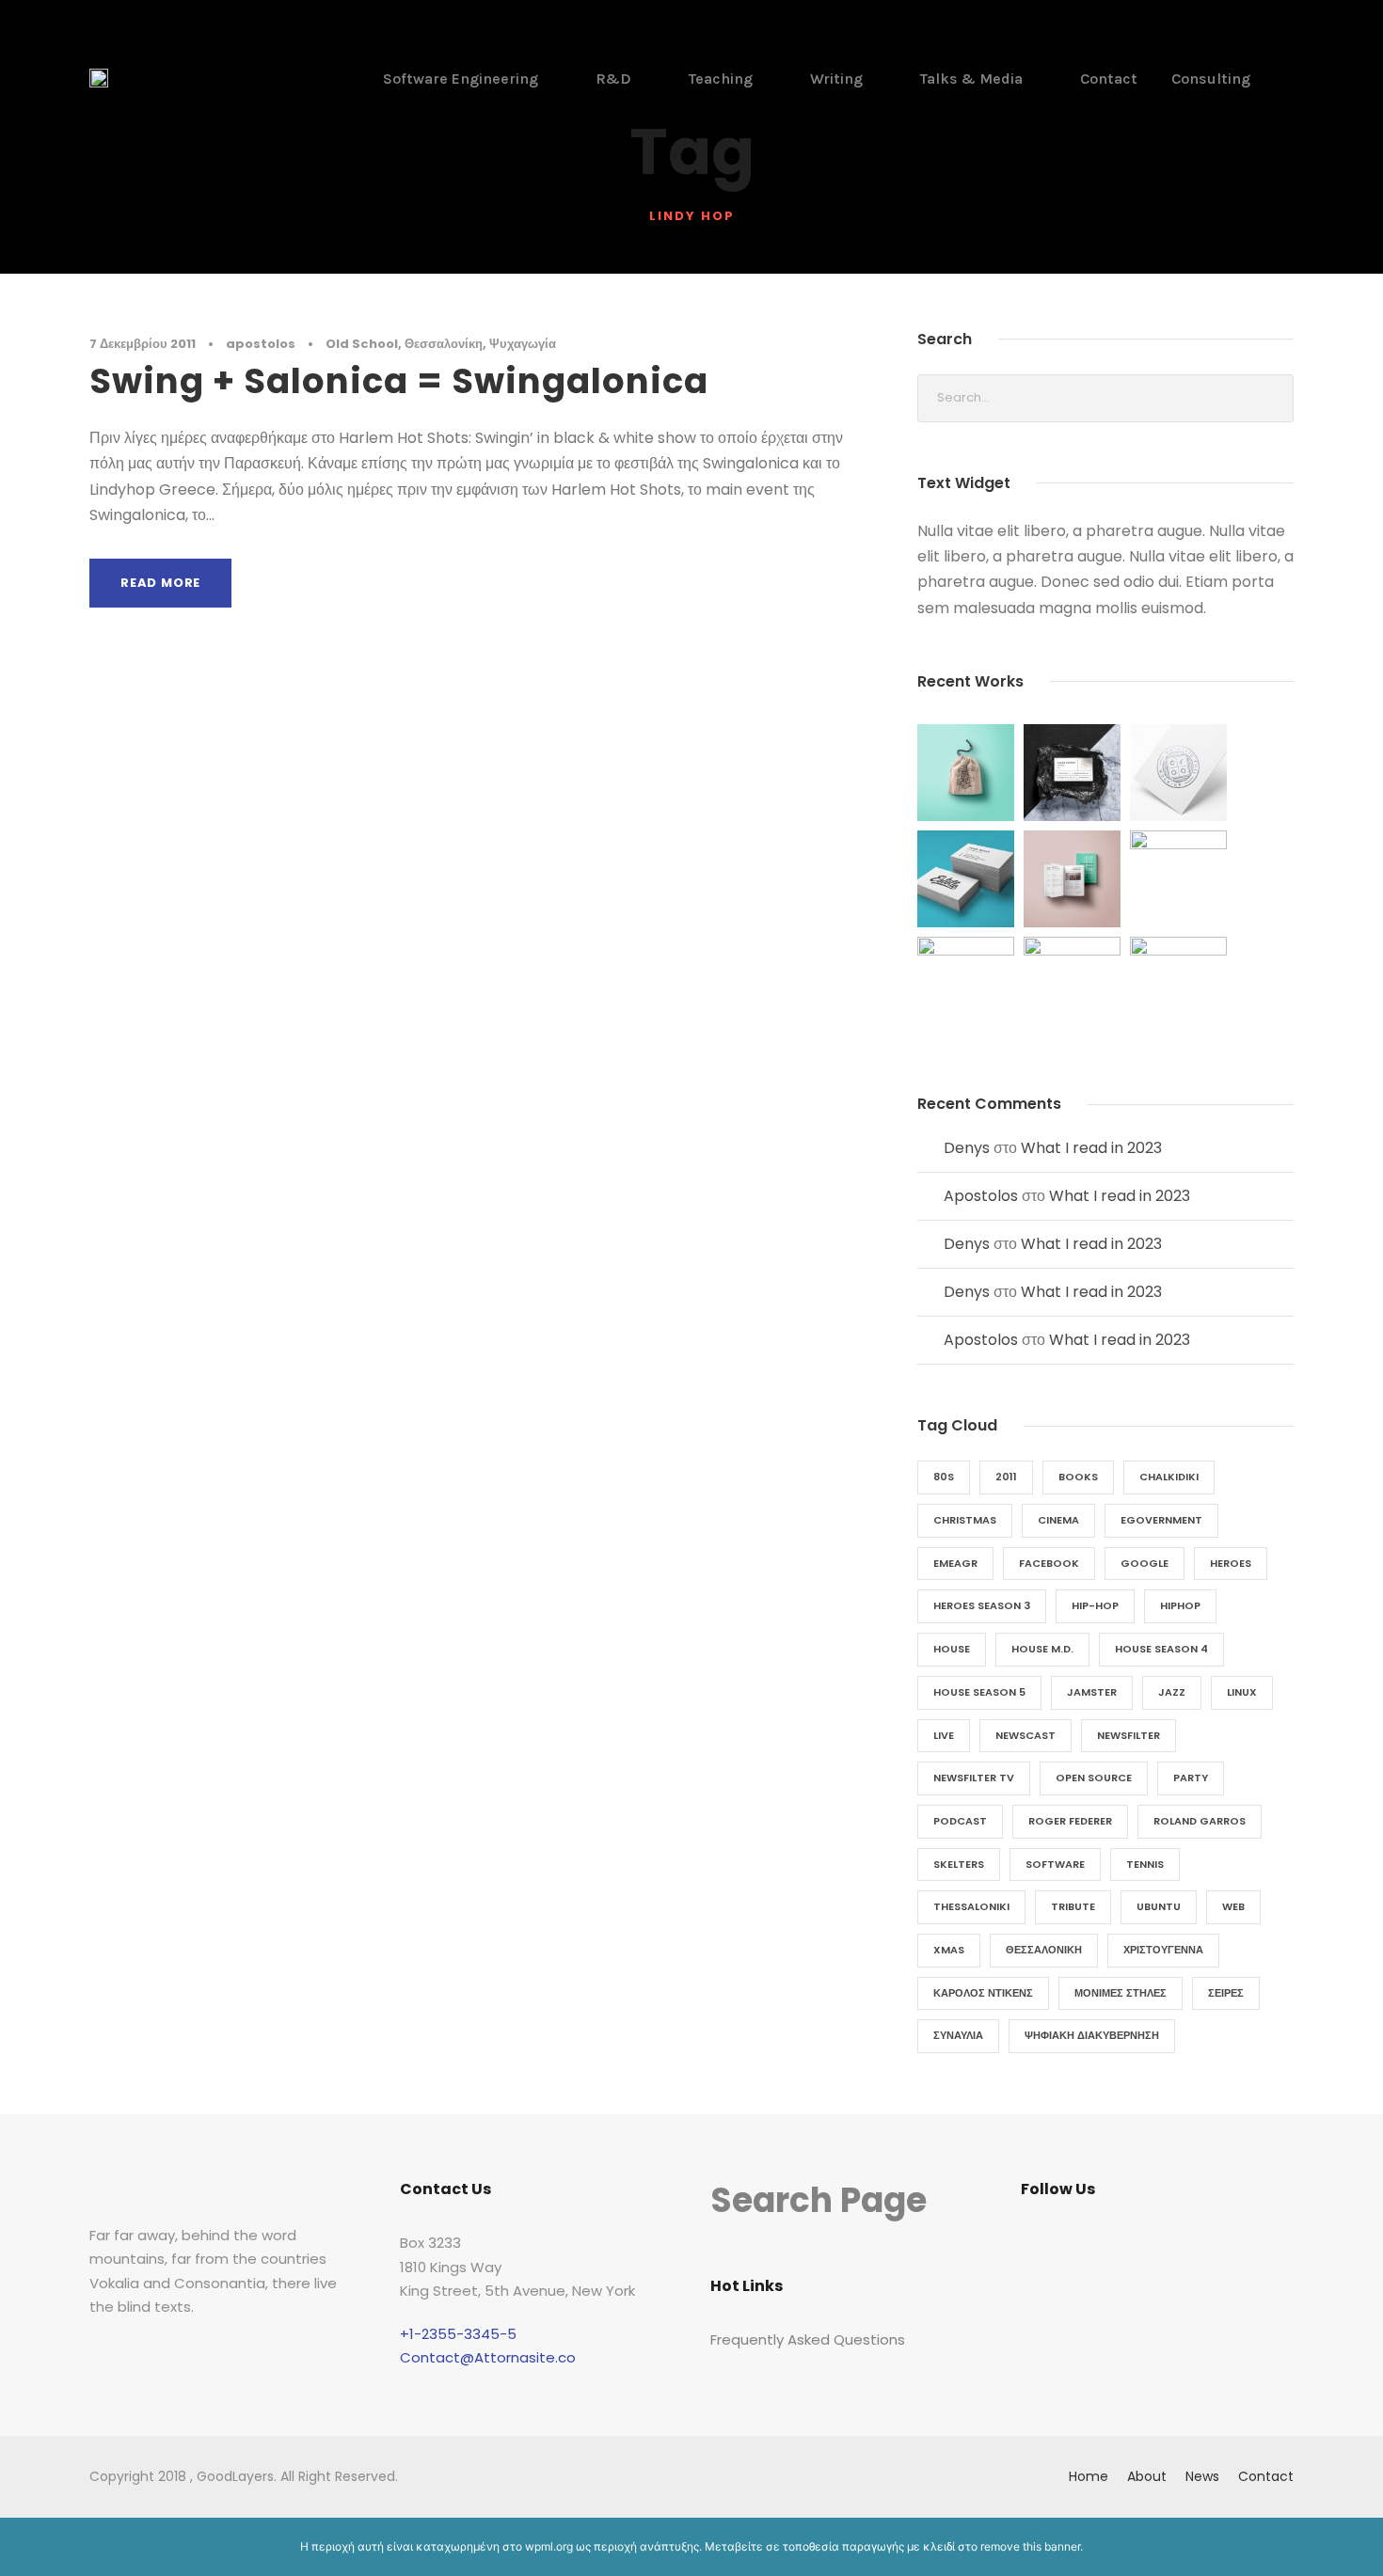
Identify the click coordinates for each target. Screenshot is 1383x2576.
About (1147, 2476)
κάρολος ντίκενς (983, 1993)
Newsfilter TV (974, 1778)
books (1078, 1477)
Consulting (1211, 79)
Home (1089, 2476)
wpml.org (549, 2546)
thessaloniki (971, 1906)
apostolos (261, 344)
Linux (1242, 1692)
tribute (1073, 1906)
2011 (1006, 1477)
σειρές (1226, 1993)
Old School (362, 344)
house (952, 1649)
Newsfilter (1129, 1735)
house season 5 (979, 1692)
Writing (836, 79)
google (1145, 1563)
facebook (1049, 1563)
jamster (1092, 1692)
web (1233, 1906)
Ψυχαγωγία (523, 344)
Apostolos (981, 1196)
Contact (1109, 79)
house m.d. (1042, 1649)
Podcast (960, 1821)
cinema (1058, 1520)
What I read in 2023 (1091, 1148)
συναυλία (958, 2035)
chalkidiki (1169, 1477)
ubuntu (1159, 1906)
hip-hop (1095, 1605)
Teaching (721, 79)
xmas (949, 1950)
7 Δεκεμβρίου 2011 (143, 344)
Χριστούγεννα (1163, 1950)
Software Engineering (461, 79)
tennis (1145, 1864)
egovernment (1161, 1520)
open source (1094, 1778)
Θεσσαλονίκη (444, 344)
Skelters (959, 1864)
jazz (1172, 1692)
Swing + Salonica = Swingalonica (399, 381)
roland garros (1200, 1821)
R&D (613, 79)
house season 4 (1161, 1649)
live (944, 1735)
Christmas (965, 1520)
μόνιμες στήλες (1121, 1993)
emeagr (955, 1563)
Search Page (819, 2200)
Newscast (1025, 1735)
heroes (1231, 1563)
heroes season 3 (982, 1605)
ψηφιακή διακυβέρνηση (1092, 2035)
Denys (967, 1148)
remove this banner (1030, 2546)
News (1202, 2476)
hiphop (1180, 1605)
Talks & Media (971, 79)
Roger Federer (1070, 1821)
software (1055, 1864)
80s (944, 1477)
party (1191, 1778)
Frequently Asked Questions (808, 2339)
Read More (160, 583)
